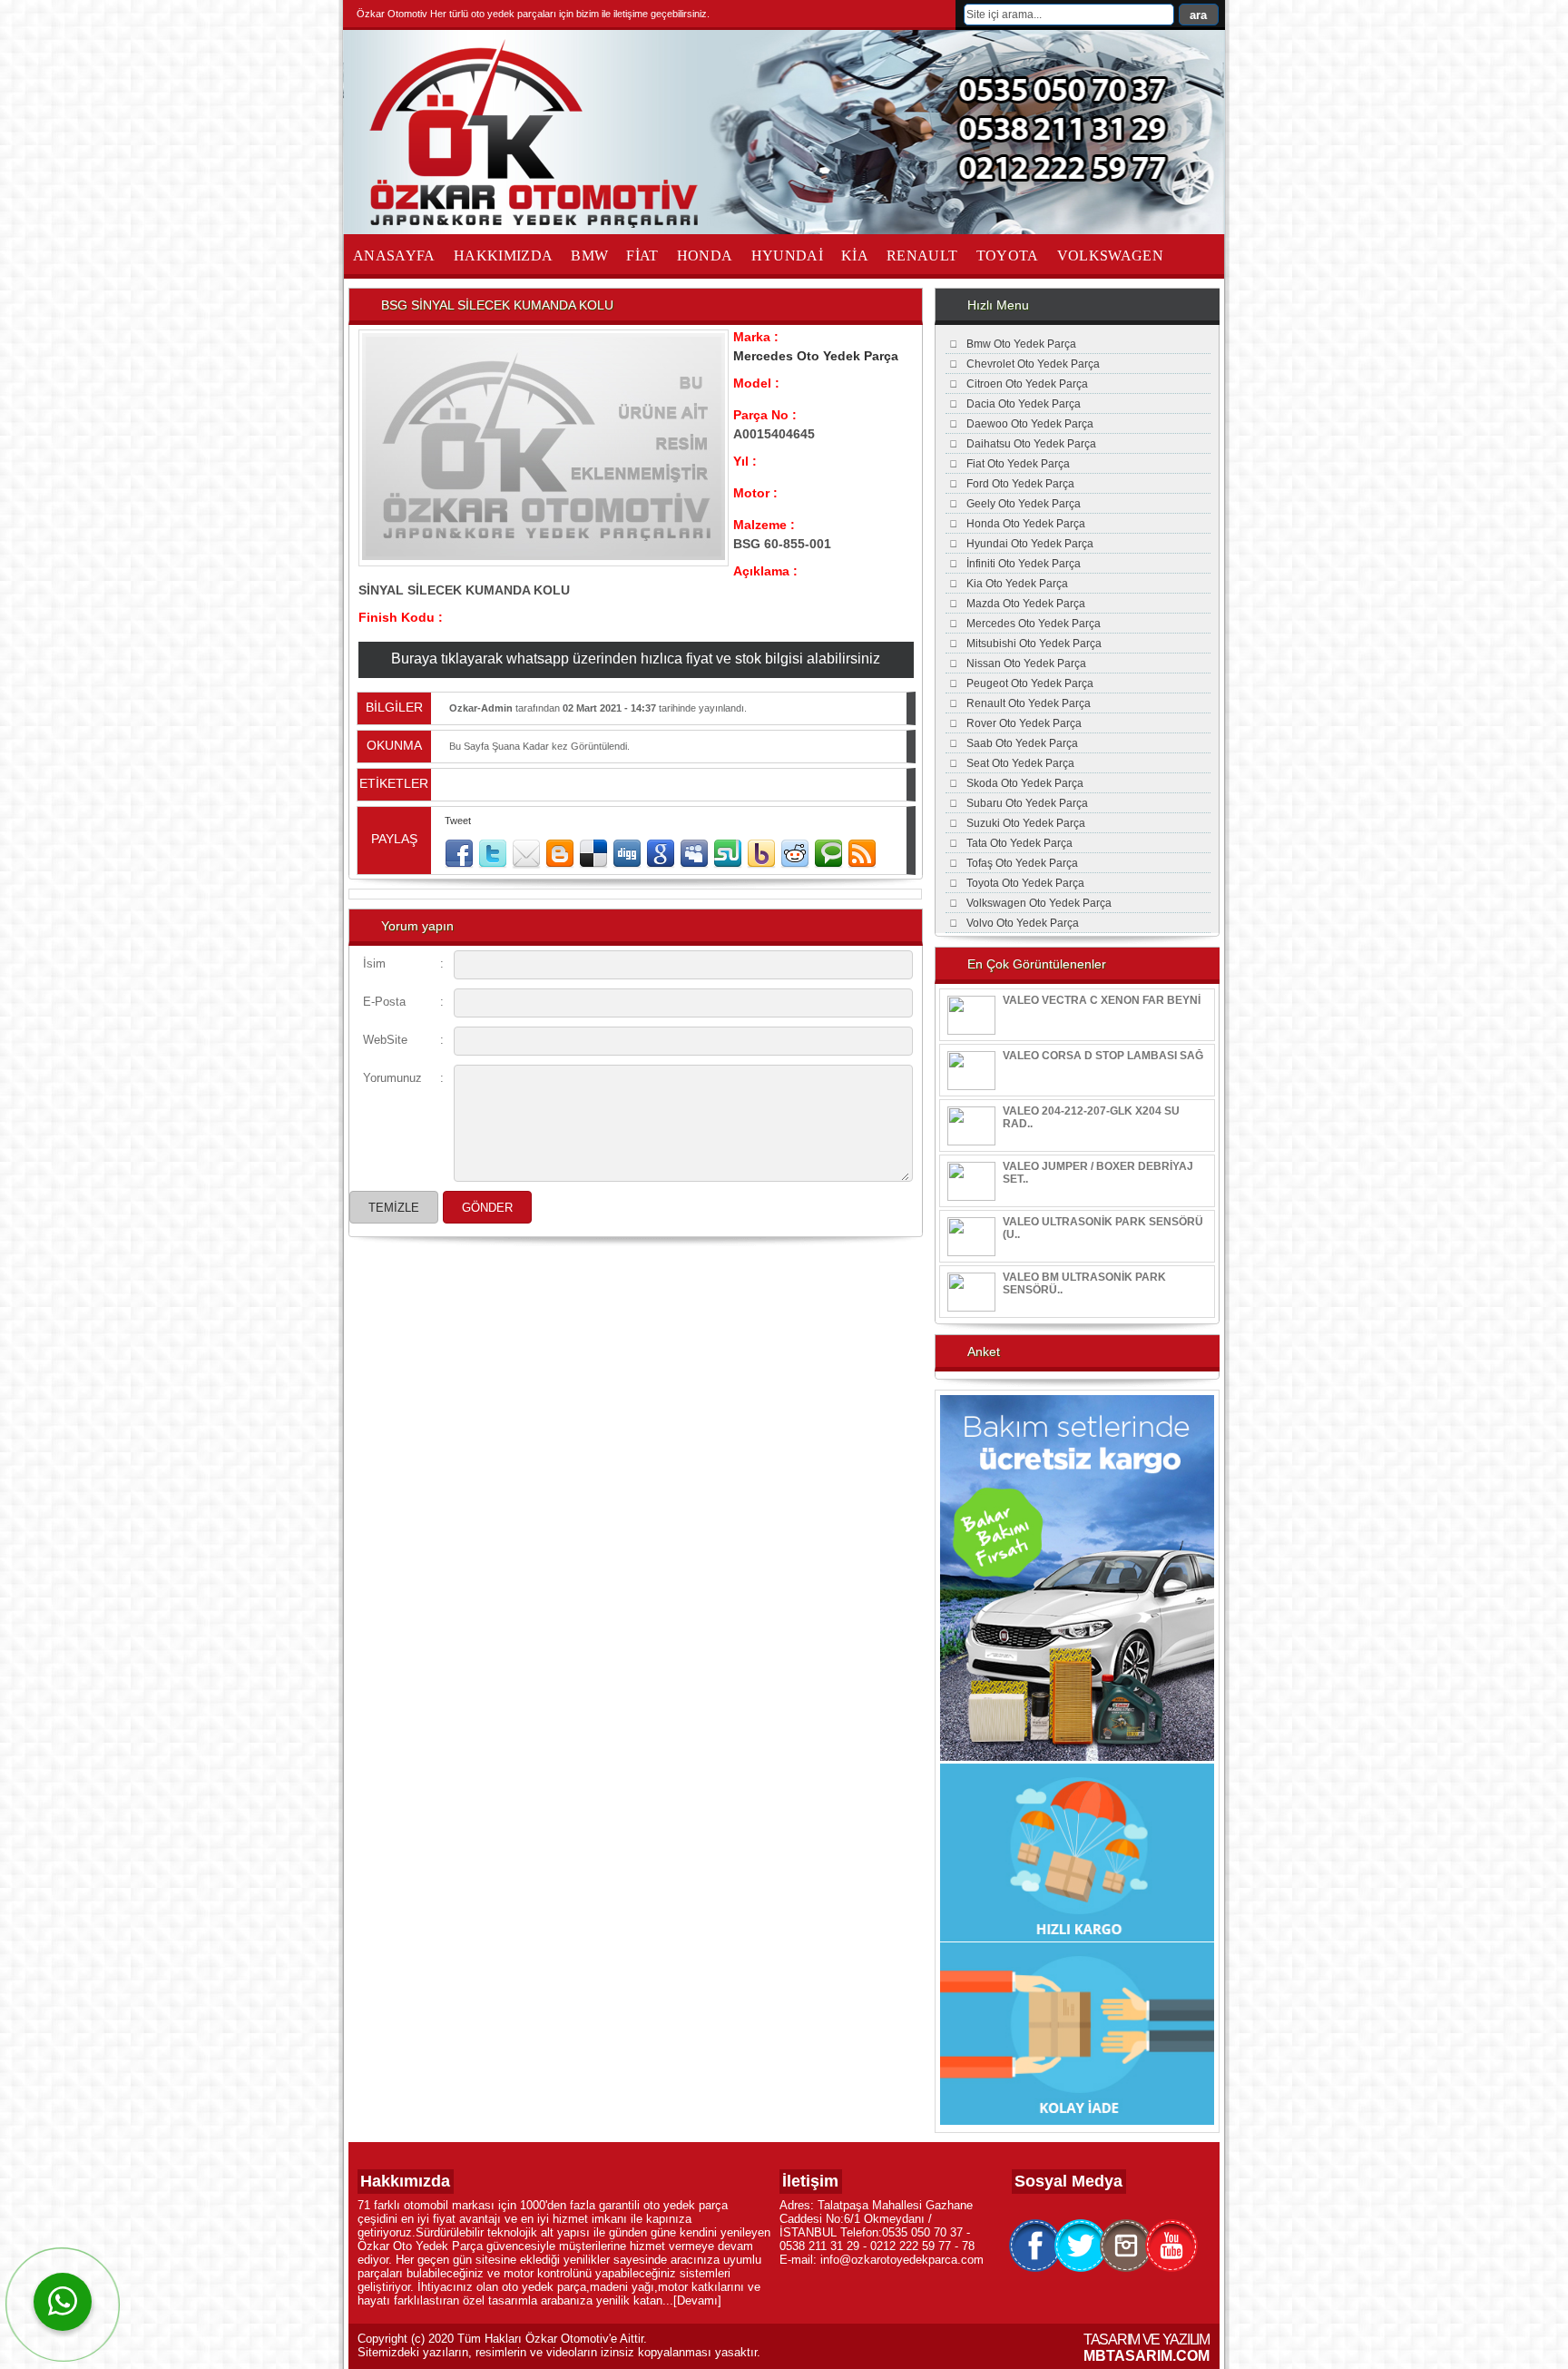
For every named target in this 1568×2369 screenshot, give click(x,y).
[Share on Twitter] (493, 854)
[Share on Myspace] (694, 854)
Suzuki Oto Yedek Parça (1026, 823)
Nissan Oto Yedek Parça (1026, 664)
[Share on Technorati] (828, 854)
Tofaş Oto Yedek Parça (1022, 863)
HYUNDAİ (787, 256)
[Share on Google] (661, 854)
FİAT (642, 256)
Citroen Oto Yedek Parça (1027, 384)
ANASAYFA (394, 256)
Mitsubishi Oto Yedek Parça (1034, 644)
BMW (589, 256)
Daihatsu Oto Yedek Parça (1031, 444)
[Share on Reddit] (795, 854)
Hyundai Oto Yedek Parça (1030, 544)
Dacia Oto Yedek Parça (1024, 404)
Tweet (458, 821)
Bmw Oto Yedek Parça (1021, 344)
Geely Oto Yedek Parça (1024, 504)
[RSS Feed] (862, 854)
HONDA (705, 256)
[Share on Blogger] (560, 854)
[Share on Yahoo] (761, 854)
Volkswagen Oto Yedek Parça (1039, 903)
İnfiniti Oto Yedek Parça (1024, 564)
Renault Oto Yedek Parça (1029, 703)
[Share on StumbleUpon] (728, 854)
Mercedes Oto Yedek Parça (816, 356)
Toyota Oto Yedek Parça (1025, 883)
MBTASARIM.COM (1147, 2356)
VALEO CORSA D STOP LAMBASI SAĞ (1103, 1056)
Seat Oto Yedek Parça (1020, 763)
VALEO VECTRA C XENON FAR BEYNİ (1102, 1000)
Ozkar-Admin (481, 708)
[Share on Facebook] (459, 854)
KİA (855, 256)
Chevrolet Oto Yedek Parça (1033, 364)
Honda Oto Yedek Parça (1026, 524)
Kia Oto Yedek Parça (1017, 584)
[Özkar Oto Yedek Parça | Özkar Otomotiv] (538, 224)
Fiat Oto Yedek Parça (1018, 464)
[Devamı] (697, 2300)
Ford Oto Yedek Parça (1020, 484)
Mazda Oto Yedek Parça (1026, 604)
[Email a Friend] (526, 854)
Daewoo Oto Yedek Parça (1030, 424)
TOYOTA (1008, 256)
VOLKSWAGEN (1111, 256)
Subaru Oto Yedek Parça (1027, 803)
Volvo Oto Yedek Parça (1023, 923)
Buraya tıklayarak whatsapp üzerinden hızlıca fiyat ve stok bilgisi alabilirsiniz (636, 659)
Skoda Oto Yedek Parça (1025, 783)
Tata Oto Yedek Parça (1019, 843)
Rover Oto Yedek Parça (1024, 723)
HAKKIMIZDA (504, 256)
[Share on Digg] (627, 854)
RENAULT (922, 256)
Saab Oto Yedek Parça (1022, 743)
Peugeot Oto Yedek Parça (1030, 683)
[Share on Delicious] (593, 854)
